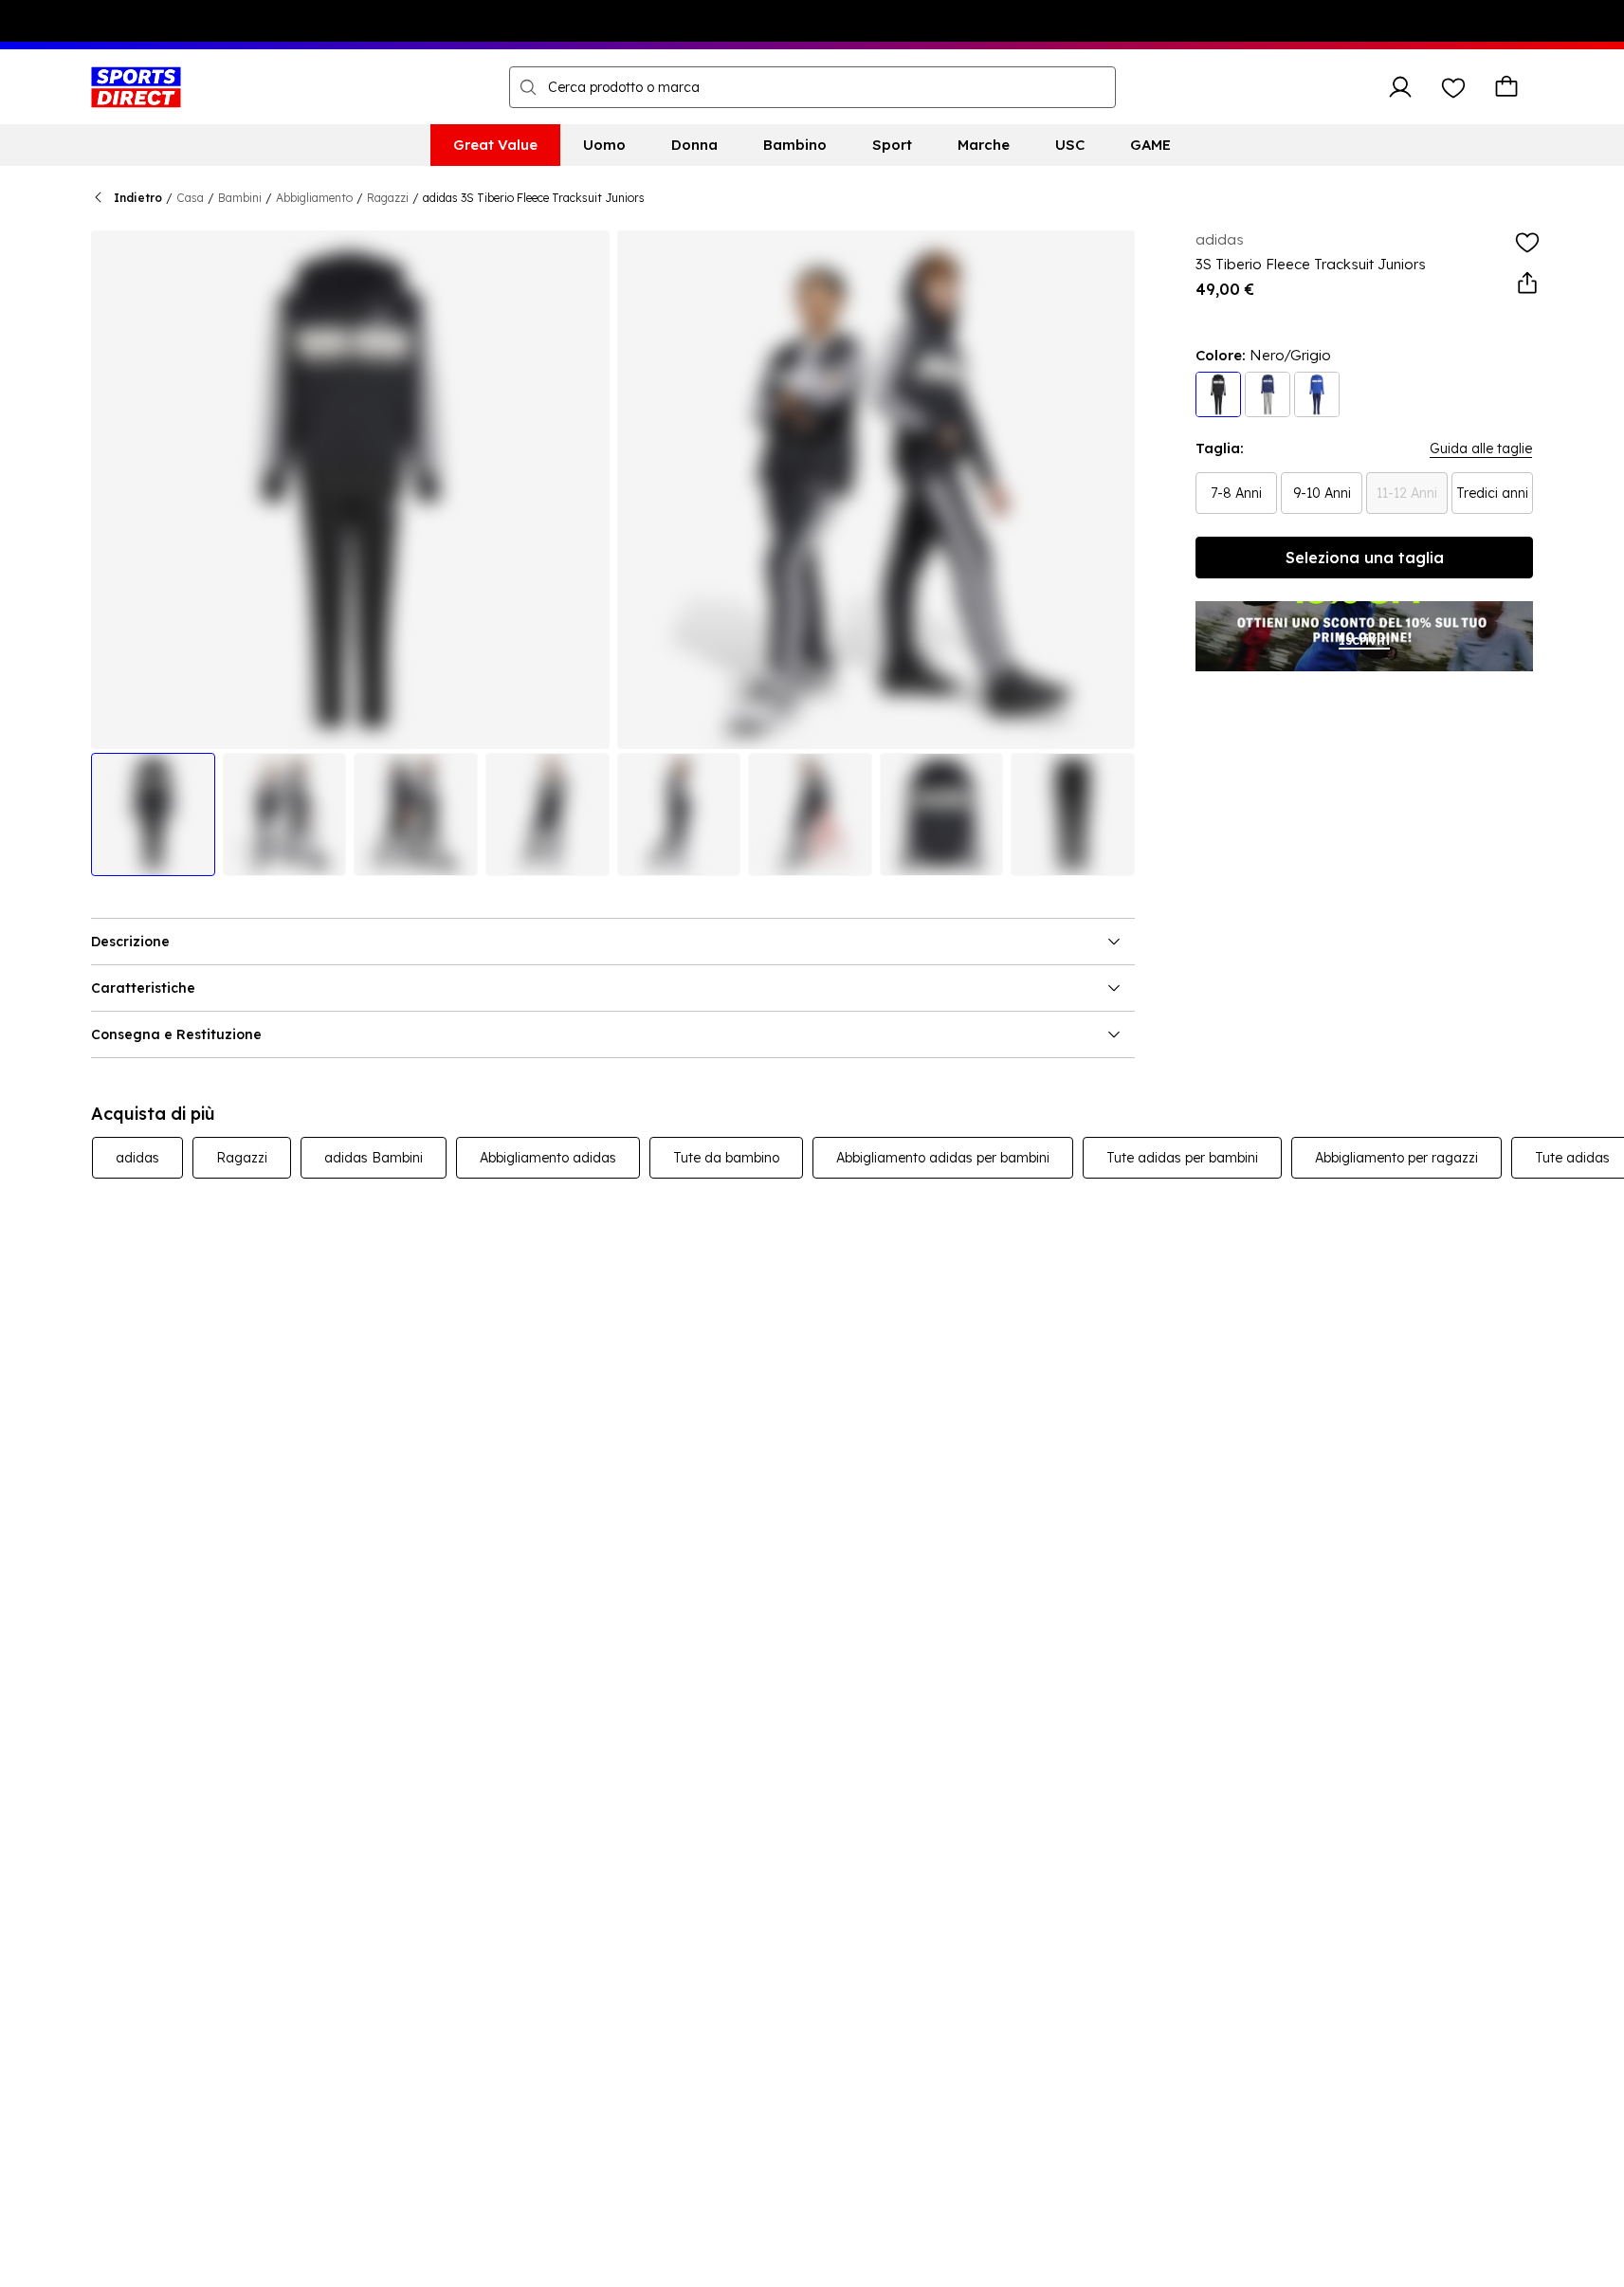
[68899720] (1317, 394)
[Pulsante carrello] (1506, 87)
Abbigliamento (314, 198)
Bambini (240, 198)
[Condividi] (1527, 284)
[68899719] (1268, 394)
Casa (190, 198)
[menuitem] (495, 145)
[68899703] (1218, 394)
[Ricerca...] (528, 87)
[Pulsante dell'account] (1400, 87)
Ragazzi (388, 198)
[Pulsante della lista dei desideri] (1453, 87)
